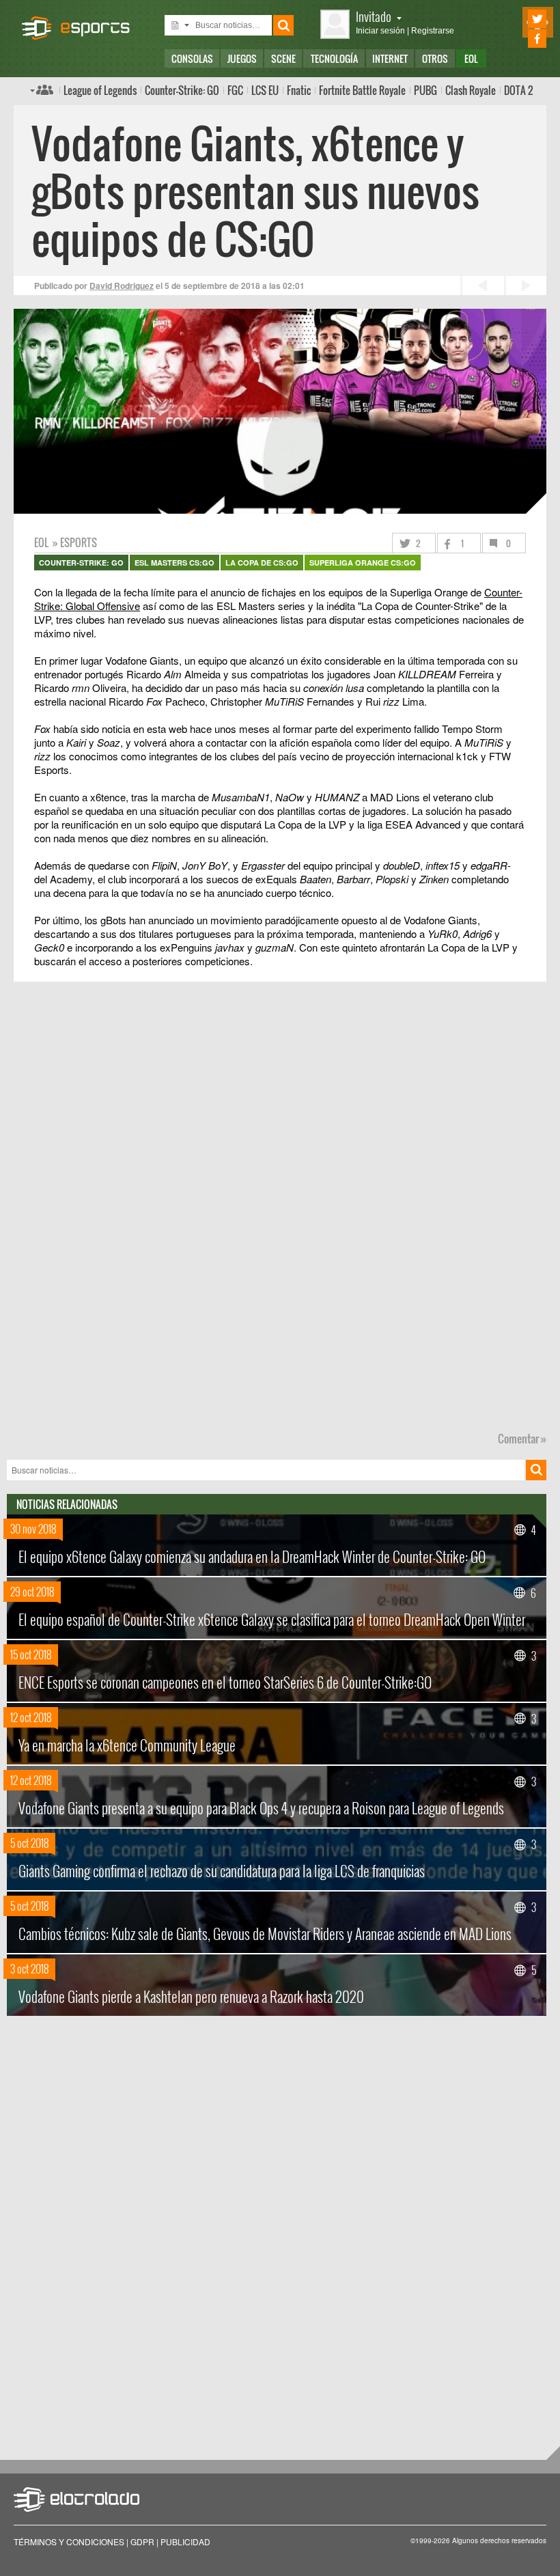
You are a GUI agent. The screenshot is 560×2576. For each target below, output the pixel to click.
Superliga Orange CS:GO (363, 563)
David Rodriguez (122, 286)
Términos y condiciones (69, 2542)
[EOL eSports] (82, 21)
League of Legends (100, 90)
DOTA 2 (518, 90)
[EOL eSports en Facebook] (518, 39)
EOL (471, 58)
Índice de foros (42, 89)
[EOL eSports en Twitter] (518, 19)
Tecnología (334, 58)
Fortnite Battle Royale (362, 90)
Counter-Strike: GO (182, 90)
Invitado (374, 16)
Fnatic (299, 90)
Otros (435, 58)
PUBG (425, 90)
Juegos (242, 58)
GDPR (142, 2542)
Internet (390, 58)
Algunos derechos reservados (499, 2540)
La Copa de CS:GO (262, 563)
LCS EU (265, 90)
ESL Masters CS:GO (174, 563)
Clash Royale (471, 90)
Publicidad (185, 2542)
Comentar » (522, 1439)
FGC (235, 90)
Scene (283, 58)
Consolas (192, 58)
